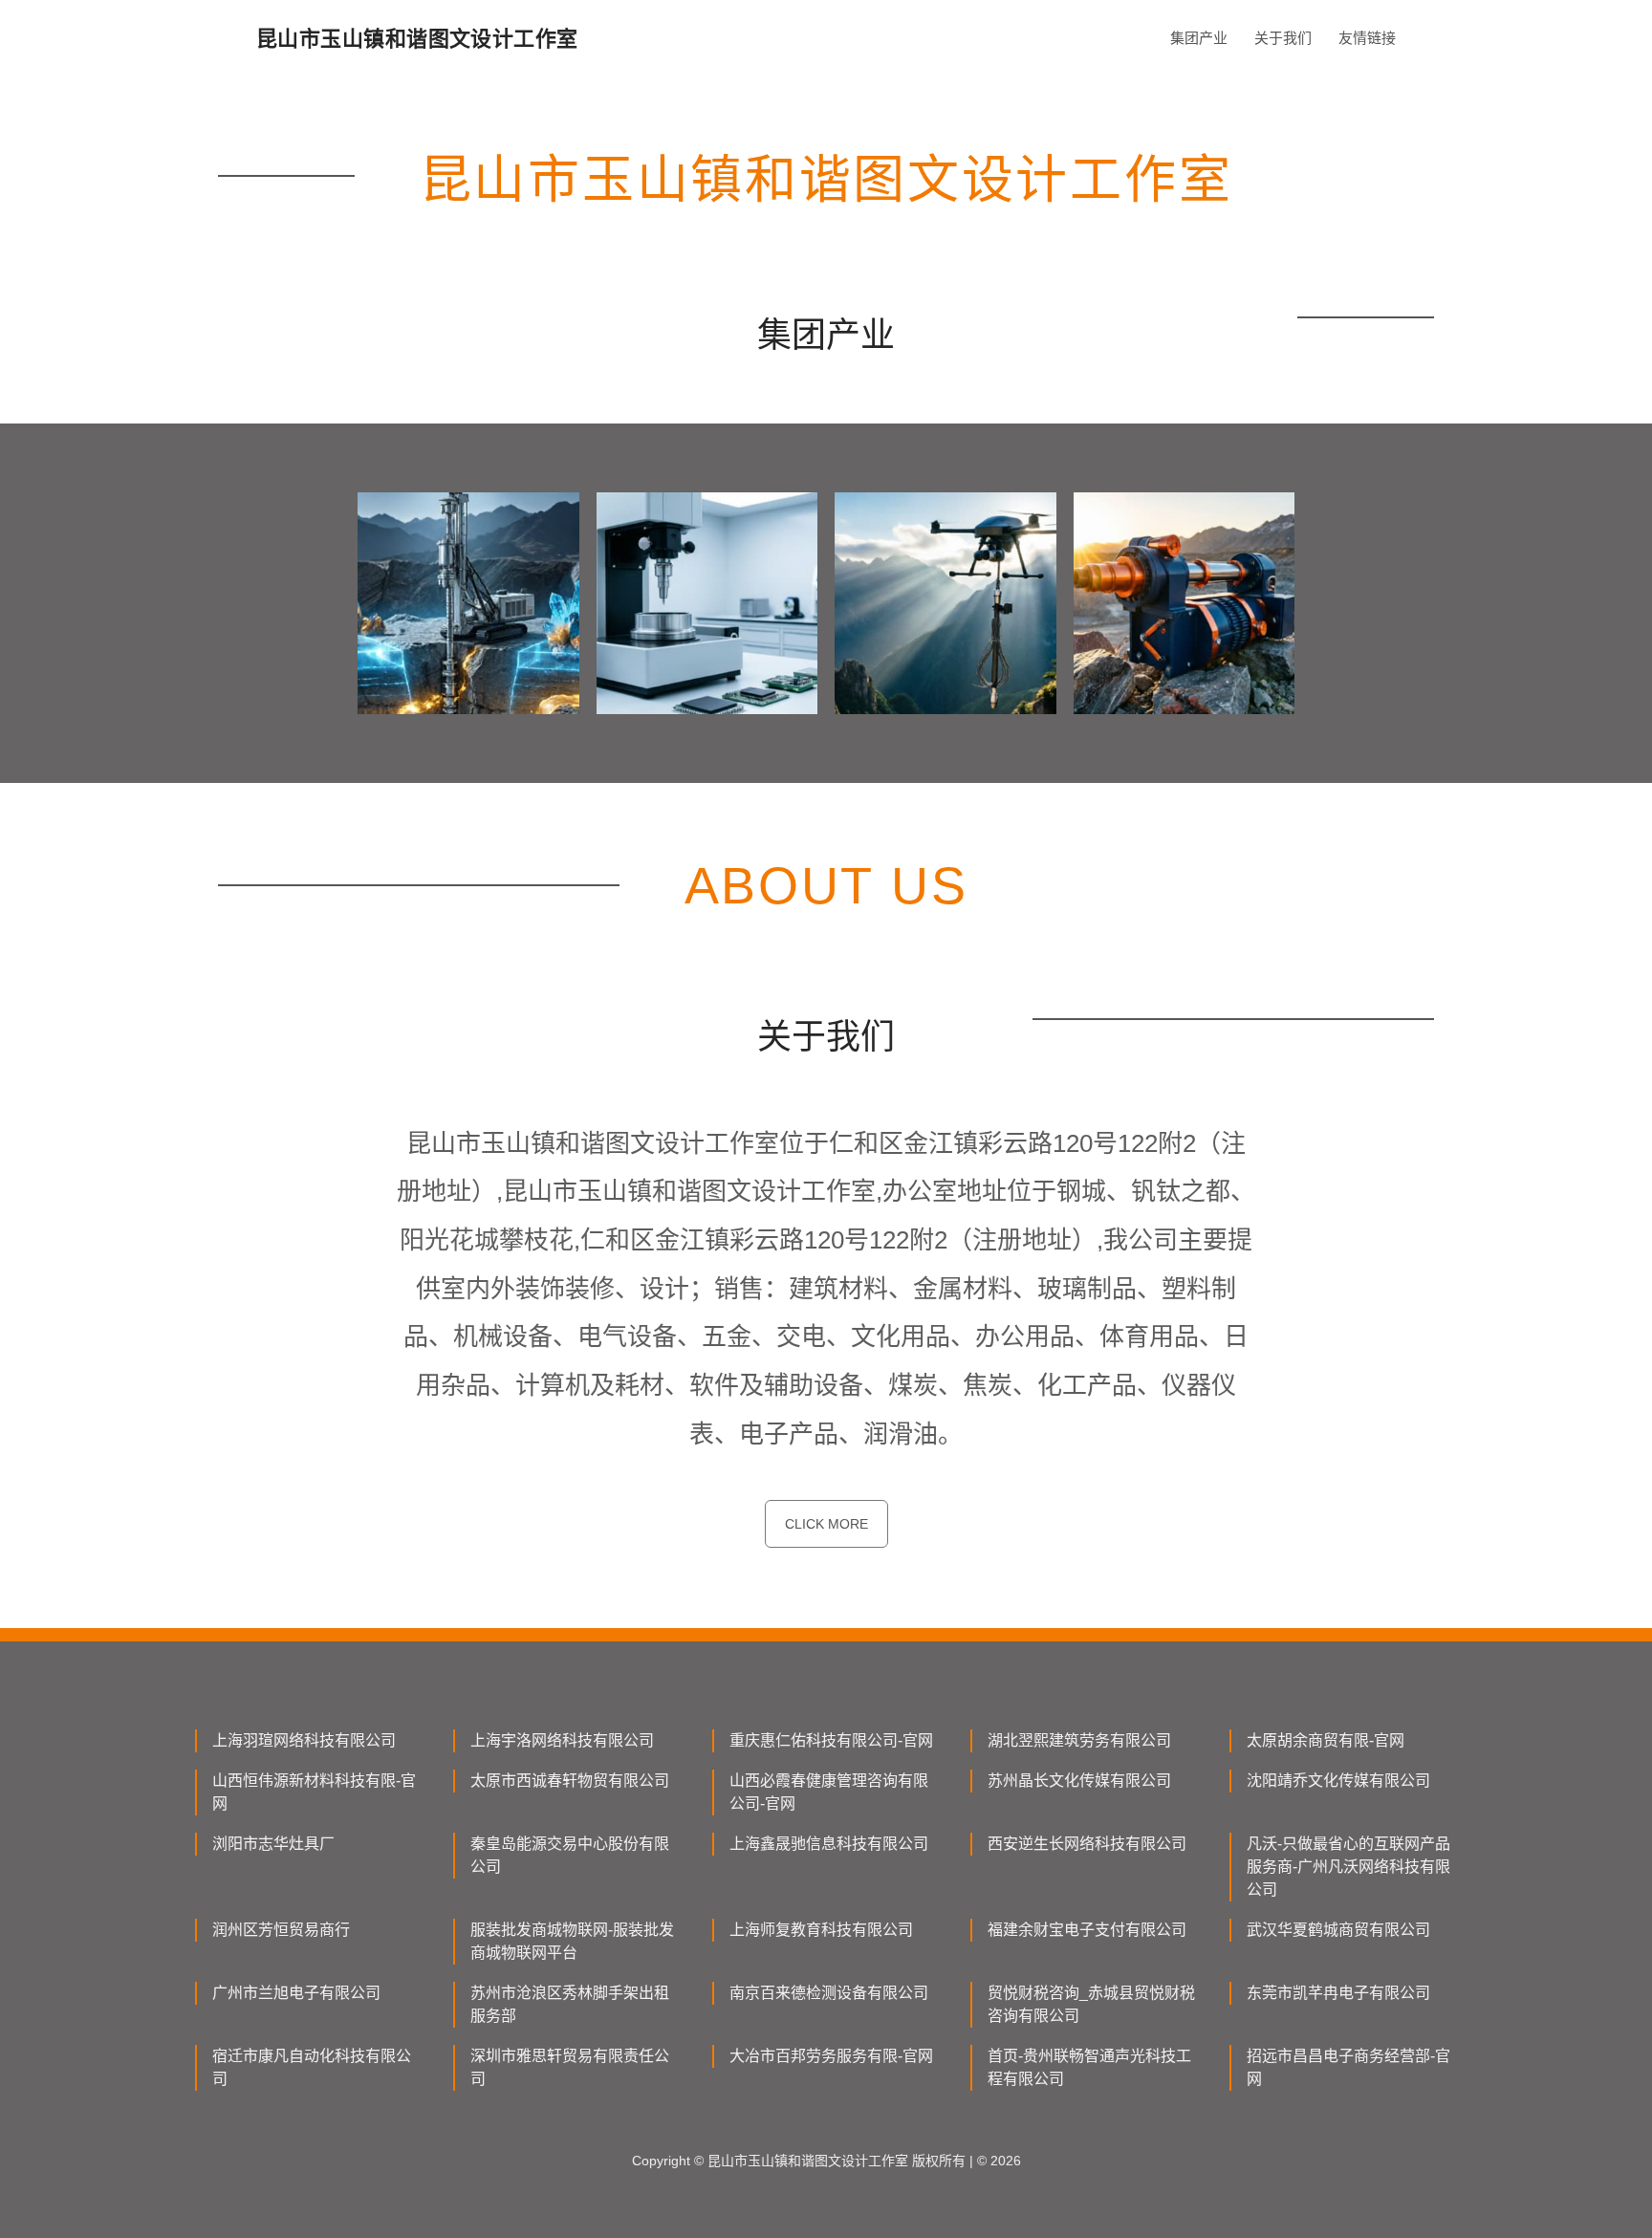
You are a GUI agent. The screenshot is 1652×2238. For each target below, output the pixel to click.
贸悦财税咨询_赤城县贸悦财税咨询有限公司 (1091, 2004)
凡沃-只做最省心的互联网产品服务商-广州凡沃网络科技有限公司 (1348, 1867)
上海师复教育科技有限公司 (821, 1930)
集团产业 (1199, 38)
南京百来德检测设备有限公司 (829, 1993)
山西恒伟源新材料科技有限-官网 (314, 1792)
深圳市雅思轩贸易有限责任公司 (570, 2067)
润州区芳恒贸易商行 (281, 1930)
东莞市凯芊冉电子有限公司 (1338, 1993)
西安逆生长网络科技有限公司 (1087, 1844)
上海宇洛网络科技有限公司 (562, 1740)
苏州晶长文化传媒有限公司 (1079, 1781)
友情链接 (1367, 38)
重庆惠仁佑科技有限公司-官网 (831, 1740)
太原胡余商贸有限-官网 (1326, 1740)
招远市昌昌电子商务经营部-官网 (1348, 2067)
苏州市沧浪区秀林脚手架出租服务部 (570, 2004)
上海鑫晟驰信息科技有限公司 (829, 1844)
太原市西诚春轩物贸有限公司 (570, 1781)
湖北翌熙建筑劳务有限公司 (1079, 1740)
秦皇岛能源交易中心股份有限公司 (570, 1855)
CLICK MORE (826, 1524)
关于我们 (1283, 38)
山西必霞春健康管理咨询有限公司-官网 (829, 1792)
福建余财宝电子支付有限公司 (1087, 1930)
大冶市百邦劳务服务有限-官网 (831, 2056)
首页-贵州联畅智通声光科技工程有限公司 (1089, 2067)
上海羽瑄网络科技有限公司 (304, 1740)
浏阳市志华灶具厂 (273, 1844)
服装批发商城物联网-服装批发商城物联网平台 (572, 1941)
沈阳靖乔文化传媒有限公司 (1338, 1781)
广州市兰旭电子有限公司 (296, 1993)
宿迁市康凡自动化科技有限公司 (312, 2067)
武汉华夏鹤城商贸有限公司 (1338, 1930)
